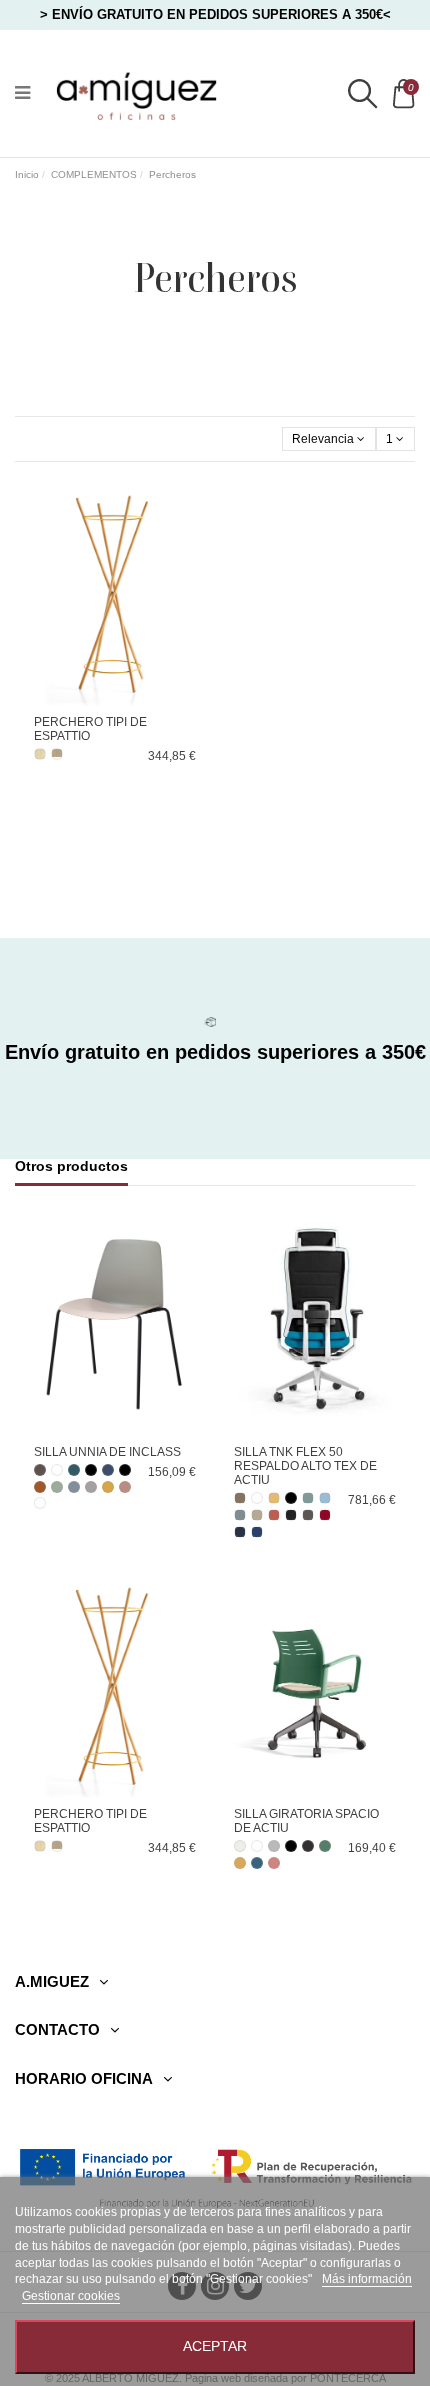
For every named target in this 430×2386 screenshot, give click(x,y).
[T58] (308, 1498)
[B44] (74, 1487)
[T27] (240, 1498)
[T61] (325, 1498)
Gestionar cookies (71, 2296)
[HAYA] (40, 754)
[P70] (125, 1487)
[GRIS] (274, 1846)
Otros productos (71, 1166)
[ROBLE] (57, 754)
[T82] (291, 1515)
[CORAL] (274, 1863)
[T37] (274, 1498)
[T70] (257, 1515)
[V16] (57, 1487)
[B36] (108, 1470)
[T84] (308, 1515)
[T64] (240, 1515)
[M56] (40, 1470)
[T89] (257, 1532)
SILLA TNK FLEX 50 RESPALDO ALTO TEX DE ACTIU (305, 1466)
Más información (367, 2279)
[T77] (274, 1515)
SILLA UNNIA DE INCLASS (107, 1452)
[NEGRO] (91, 1470)
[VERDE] (325, 1846)
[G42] (91, 1487)
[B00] (125, 1470)
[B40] (74, 1470)
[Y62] (108, 1487)
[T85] (325, 1515)
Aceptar (215, 2346)
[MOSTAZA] (240, 1863)
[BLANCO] (57, 1470)
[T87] (240, 1532)
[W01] (40, 1503)
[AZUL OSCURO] (257, 1863)
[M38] (40, 1487)
